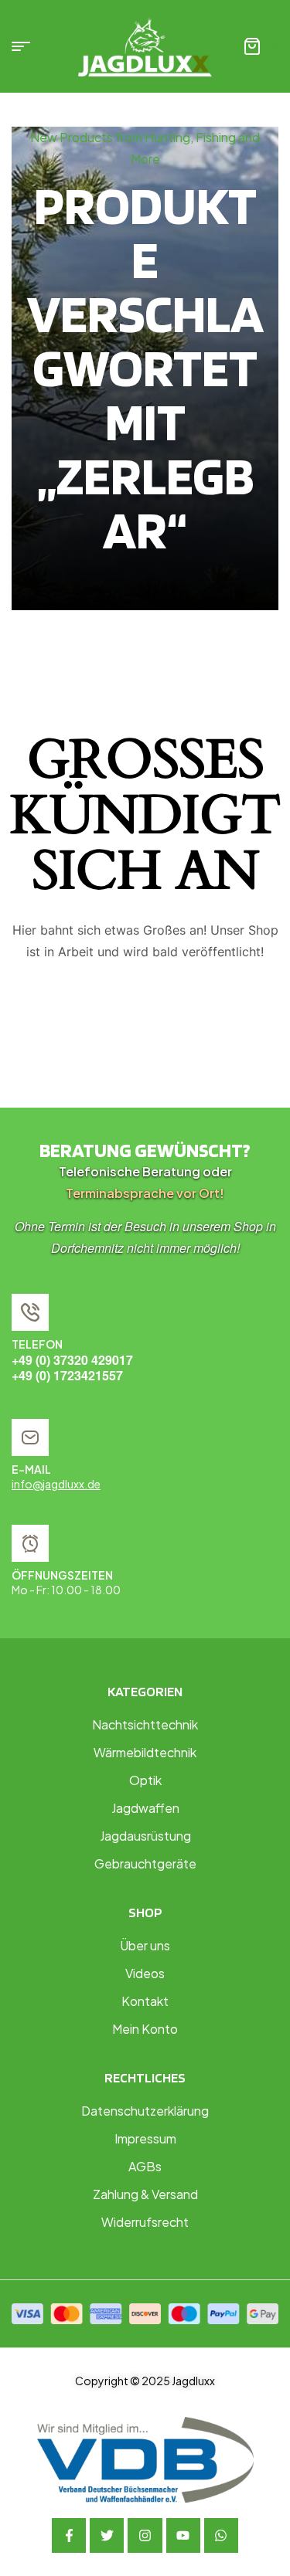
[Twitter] (107, 2535)
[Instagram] (145, 2535)
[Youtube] (183, 2535)
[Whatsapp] (221, 2535)
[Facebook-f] (69, 2535)
